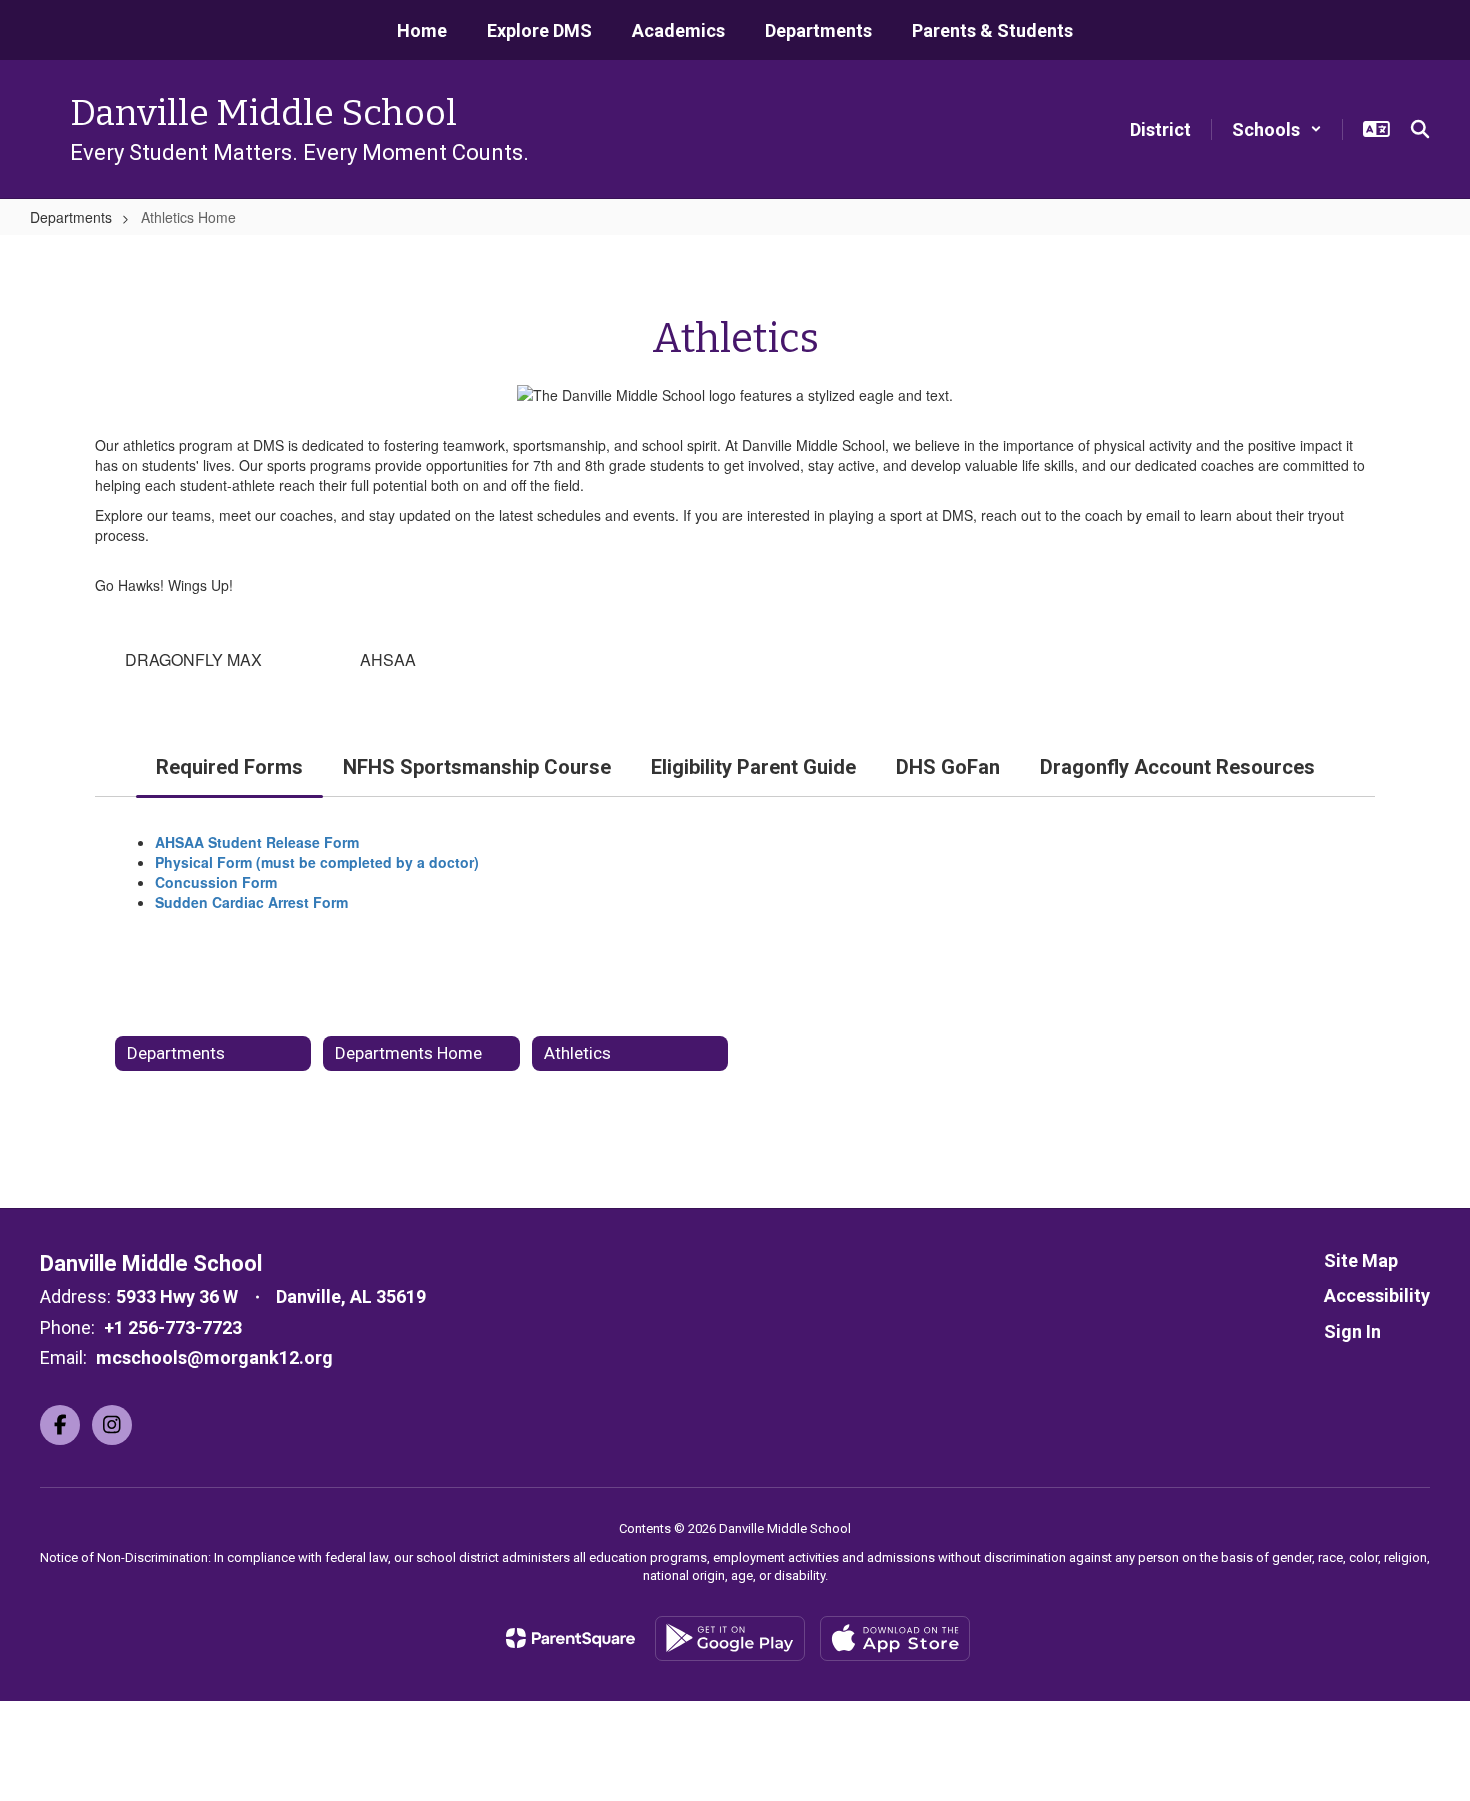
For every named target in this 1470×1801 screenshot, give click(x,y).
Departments (71, 217)
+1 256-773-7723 (173, 1327)
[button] (1277, 129)
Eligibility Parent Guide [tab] (753, 767)
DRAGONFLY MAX (193, 659)
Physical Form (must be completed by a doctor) (319, 862)
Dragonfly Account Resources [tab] (1177, 767)
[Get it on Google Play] (730, 1638)
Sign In (1352, 1331)
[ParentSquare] (570, 1638)
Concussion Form (220, 882)
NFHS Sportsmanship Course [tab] (477, 767)
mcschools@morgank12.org (214, 1357)
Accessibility (1377, 1295)
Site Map (1361, 1260)
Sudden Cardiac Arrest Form (251, 902)
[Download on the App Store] (895, 1638)
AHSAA (388, 659)
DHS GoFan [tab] (948, 767)
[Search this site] (1420, 129)
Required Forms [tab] (229, 767)
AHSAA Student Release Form (259, 842)
